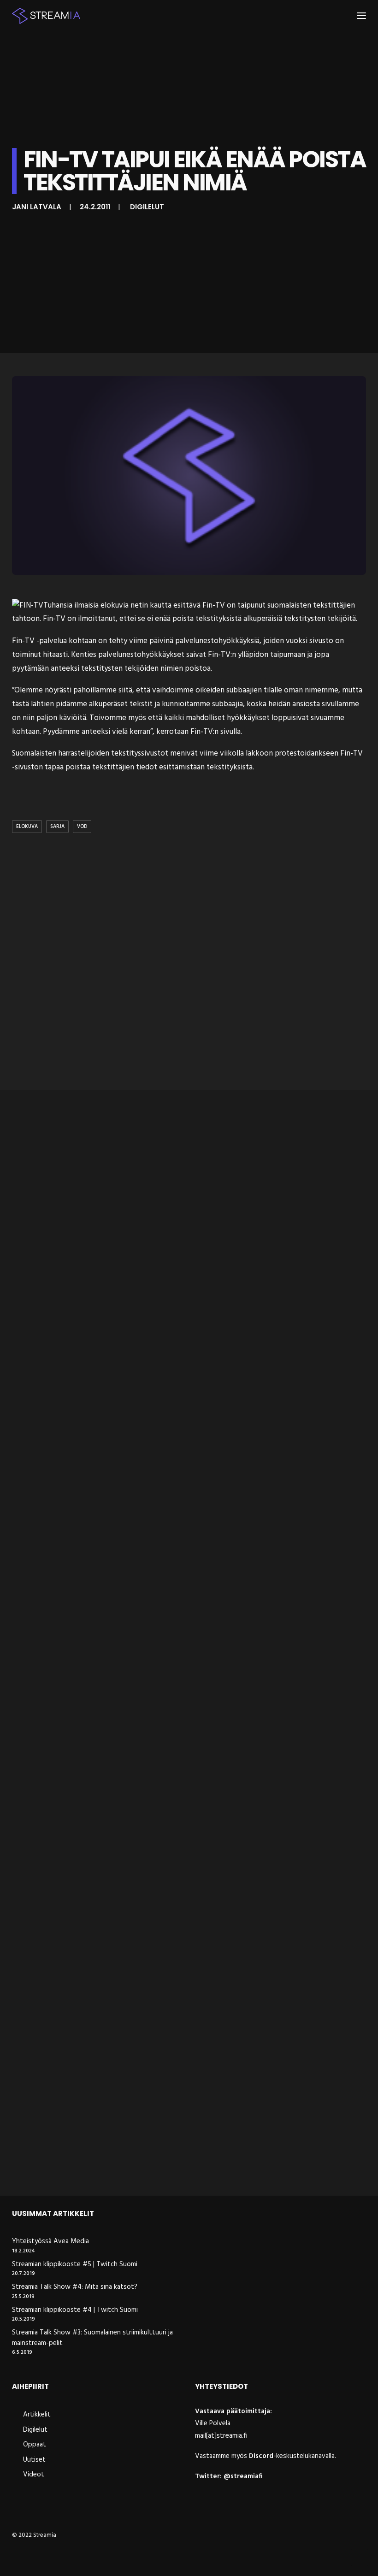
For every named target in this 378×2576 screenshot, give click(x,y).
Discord (261, 2456)
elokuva (27, 827)
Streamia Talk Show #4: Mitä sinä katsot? (75, 2287)
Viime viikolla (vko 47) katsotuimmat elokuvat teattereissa (134, 1618)
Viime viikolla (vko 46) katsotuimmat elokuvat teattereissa (135, 2165)
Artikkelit (37, 2415)
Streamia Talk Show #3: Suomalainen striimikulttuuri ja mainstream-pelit (92, 2338)
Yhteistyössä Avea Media (50, 2242)
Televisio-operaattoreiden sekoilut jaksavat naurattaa (126, 1891)
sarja (57, 827)
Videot (34, 2475)
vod (82, 827)
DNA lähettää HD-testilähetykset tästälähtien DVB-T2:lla (130, 1344)
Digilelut (147, 207)
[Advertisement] (189, 963)
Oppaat (35, 2445)
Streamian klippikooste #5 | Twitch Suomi (75, 2265)
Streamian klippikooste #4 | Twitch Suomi (75, 2310)
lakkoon (259, 753)
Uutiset (34, 2460)
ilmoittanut (97, 619)
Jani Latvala (37, 207)
